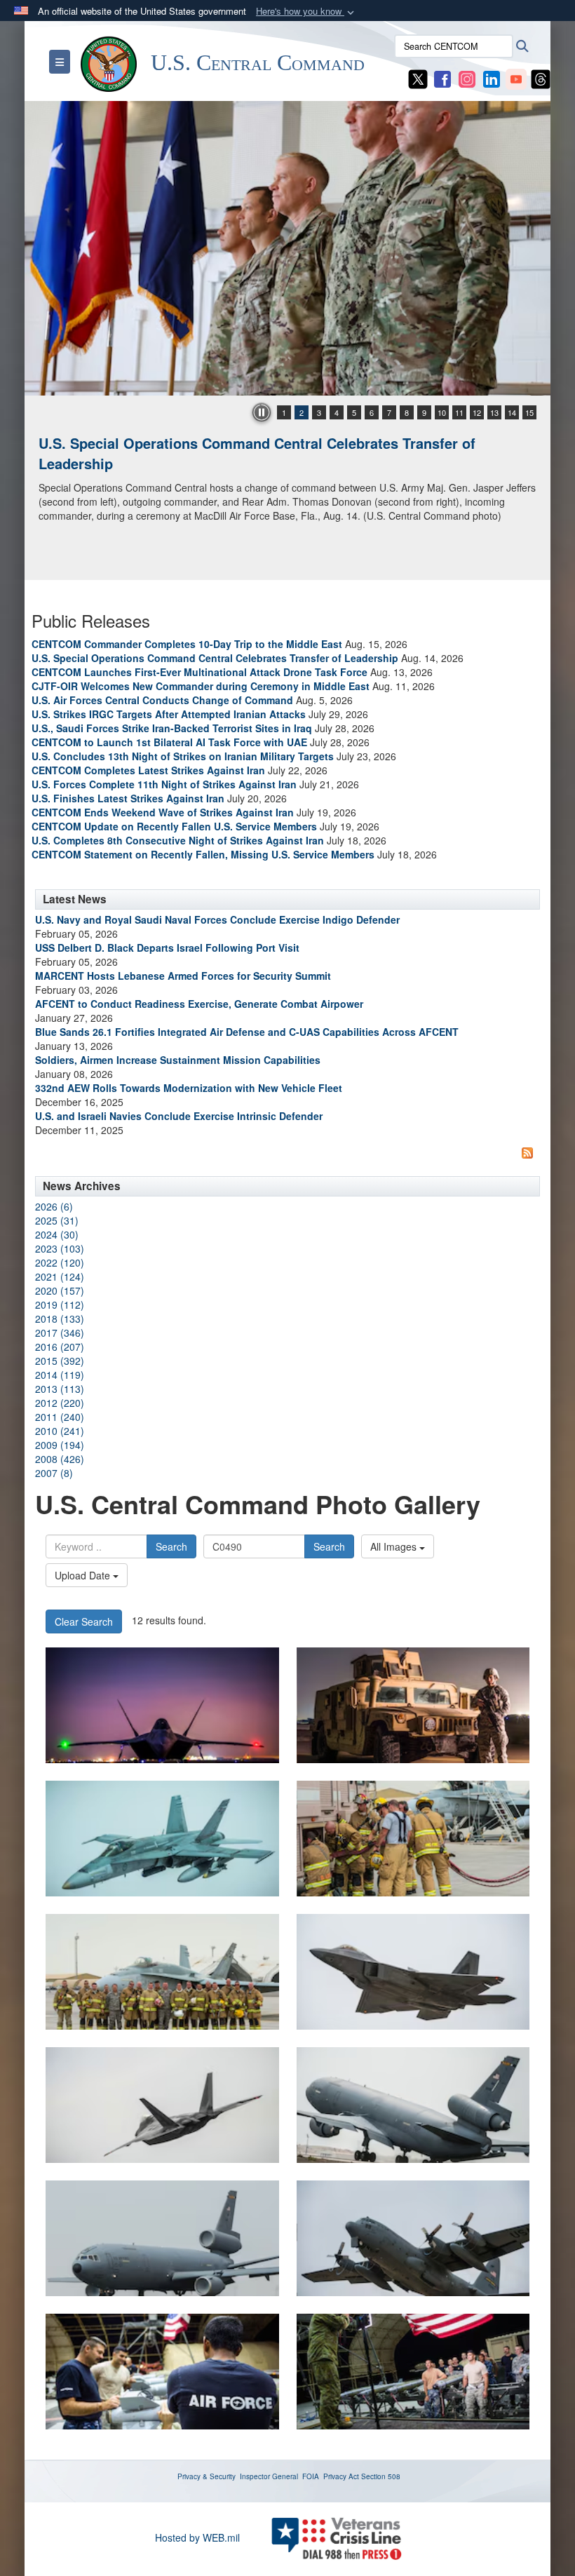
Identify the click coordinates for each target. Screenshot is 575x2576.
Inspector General (269, 2476)
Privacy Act (341, 2476)
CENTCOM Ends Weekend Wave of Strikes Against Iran (163, 812)
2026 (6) (54, 1206)
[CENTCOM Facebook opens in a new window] (442, 78)
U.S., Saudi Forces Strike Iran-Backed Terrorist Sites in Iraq (172, 728)
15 (529, 412)
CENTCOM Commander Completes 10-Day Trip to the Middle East (187, 644)
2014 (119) (60, 1375)
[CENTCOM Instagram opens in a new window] (467, 78)
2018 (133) (60, 1319)
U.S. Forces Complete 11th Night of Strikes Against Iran (164, 784)
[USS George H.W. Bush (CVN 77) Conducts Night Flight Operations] (287, 248)
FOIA (311, 2476)
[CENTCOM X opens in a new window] (418, 78)
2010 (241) (60, 1431)
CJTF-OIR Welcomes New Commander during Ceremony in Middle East (201, 686)
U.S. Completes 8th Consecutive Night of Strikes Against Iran (178, 840)
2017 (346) (60, 1333)
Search (171, 1546)
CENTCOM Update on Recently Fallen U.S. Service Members (174, 826)
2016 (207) (60, 1347)
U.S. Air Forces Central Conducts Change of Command (162, 700)
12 (477, 412)
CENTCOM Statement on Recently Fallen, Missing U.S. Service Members (203, 854)
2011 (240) (60, 1417)
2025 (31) (57, 1220)
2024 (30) (57, 1234)
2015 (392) (60, 1361)
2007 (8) (54, 1473)
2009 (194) (60, 1445)
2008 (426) (60, 1459)
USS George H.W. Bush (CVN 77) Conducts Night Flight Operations (262, 443)
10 (442, 412)
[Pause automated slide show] (262, 412)
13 (494, 412)
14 (512, 412)
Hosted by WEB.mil (197, 2537)
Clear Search (84, 1621)
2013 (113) (60, 1389)
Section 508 (381, 2476)
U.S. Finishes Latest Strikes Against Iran (128, 798)
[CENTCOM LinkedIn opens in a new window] (492, 78)
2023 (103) (60, 1248)
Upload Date (84, 1575)
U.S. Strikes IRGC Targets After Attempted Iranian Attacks (169, 714)
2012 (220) (60, 1403)
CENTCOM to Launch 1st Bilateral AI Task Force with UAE (169, 742)
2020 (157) (60, 1290)
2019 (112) (60, 1304)
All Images (395, 1546)
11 (459, 412)
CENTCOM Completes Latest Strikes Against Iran (148, 770)
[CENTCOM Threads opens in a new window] (541, 78)
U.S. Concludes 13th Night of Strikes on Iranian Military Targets (183, 756)
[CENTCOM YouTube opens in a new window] (516, 78)
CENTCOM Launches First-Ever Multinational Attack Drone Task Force (199, 672)
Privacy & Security (207, 2476)
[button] (306, 12)
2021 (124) (60, 1276)
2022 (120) (60, 1262)
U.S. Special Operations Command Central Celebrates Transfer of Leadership (215, 658)
